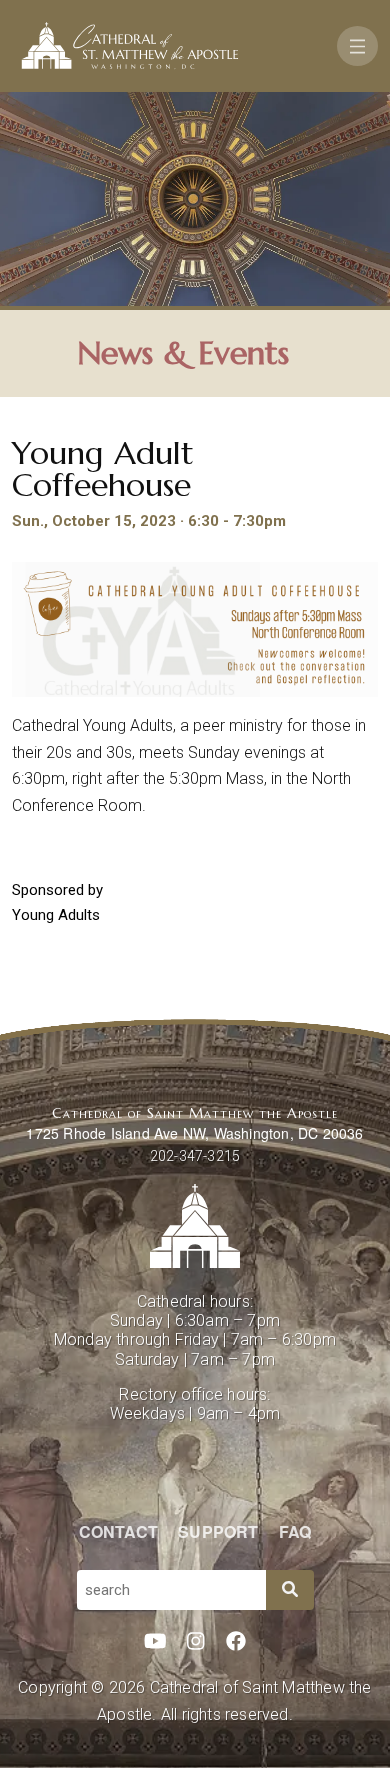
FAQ (295, 1531)
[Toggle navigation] (357, 46)
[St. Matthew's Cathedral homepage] (195, 1226)
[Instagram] (196, 1642)
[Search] (290, 1590)
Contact (118, 1531)
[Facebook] (236, 1642)
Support (218, 1531)
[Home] (130, 46)
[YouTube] (155, 1642)
